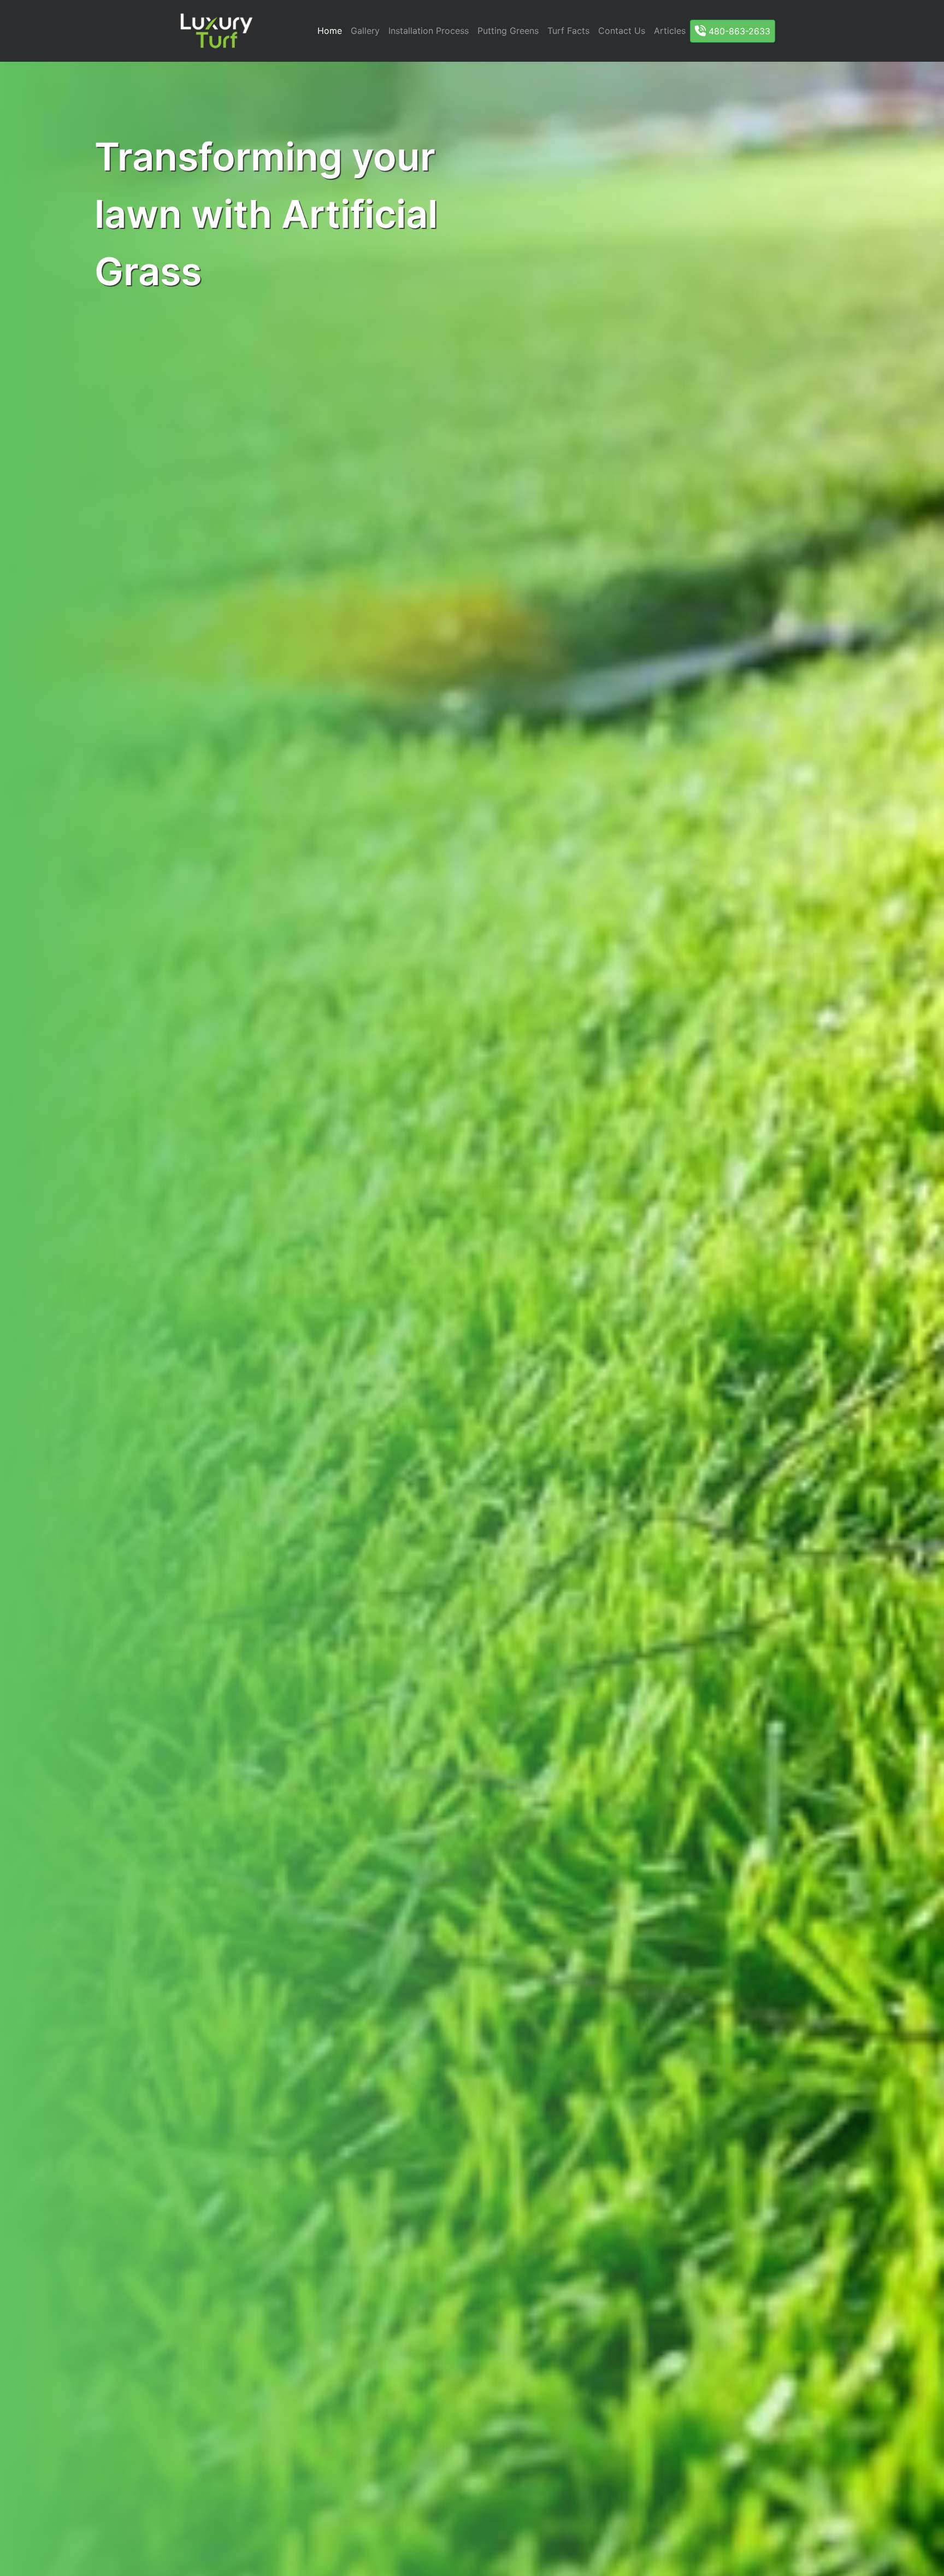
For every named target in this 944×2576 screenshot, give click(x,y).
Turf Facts (568, 31)
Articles (670, 31)
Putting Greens (508, 31)
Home (330, 31)
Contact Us (622, 31)
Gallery (365, 31)
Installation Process (429, 31)
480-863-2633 (738, 31)
